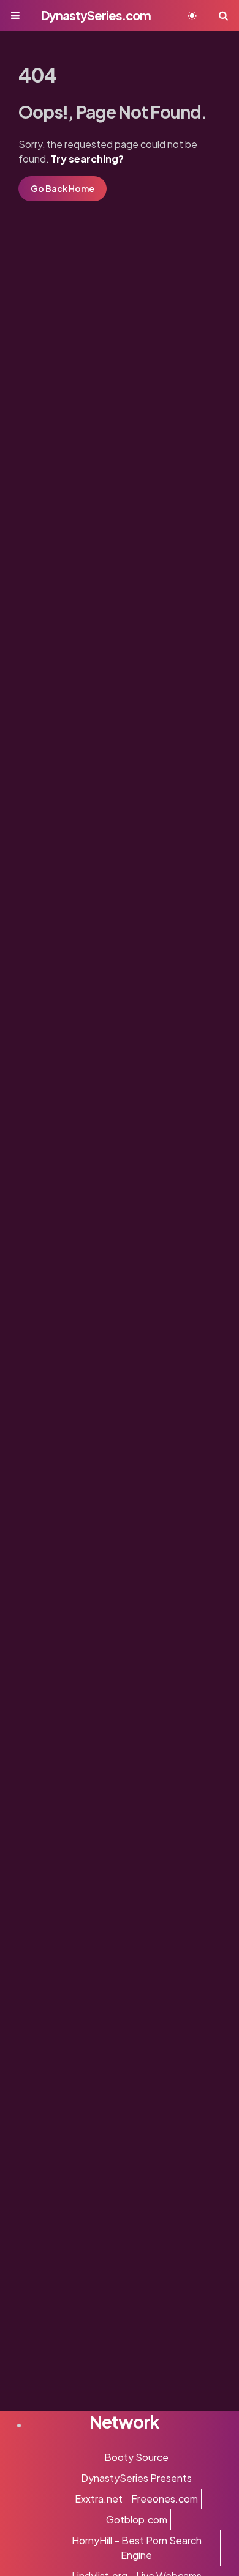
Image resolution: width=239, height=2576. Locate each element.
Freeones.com (165, 2499)
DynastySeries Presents (136, 2478)
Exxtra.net (99, 2499)
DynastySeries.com (96, 15)
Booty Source (136, 2457)
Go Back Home (63, 188)
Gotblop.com (137, 2519)
